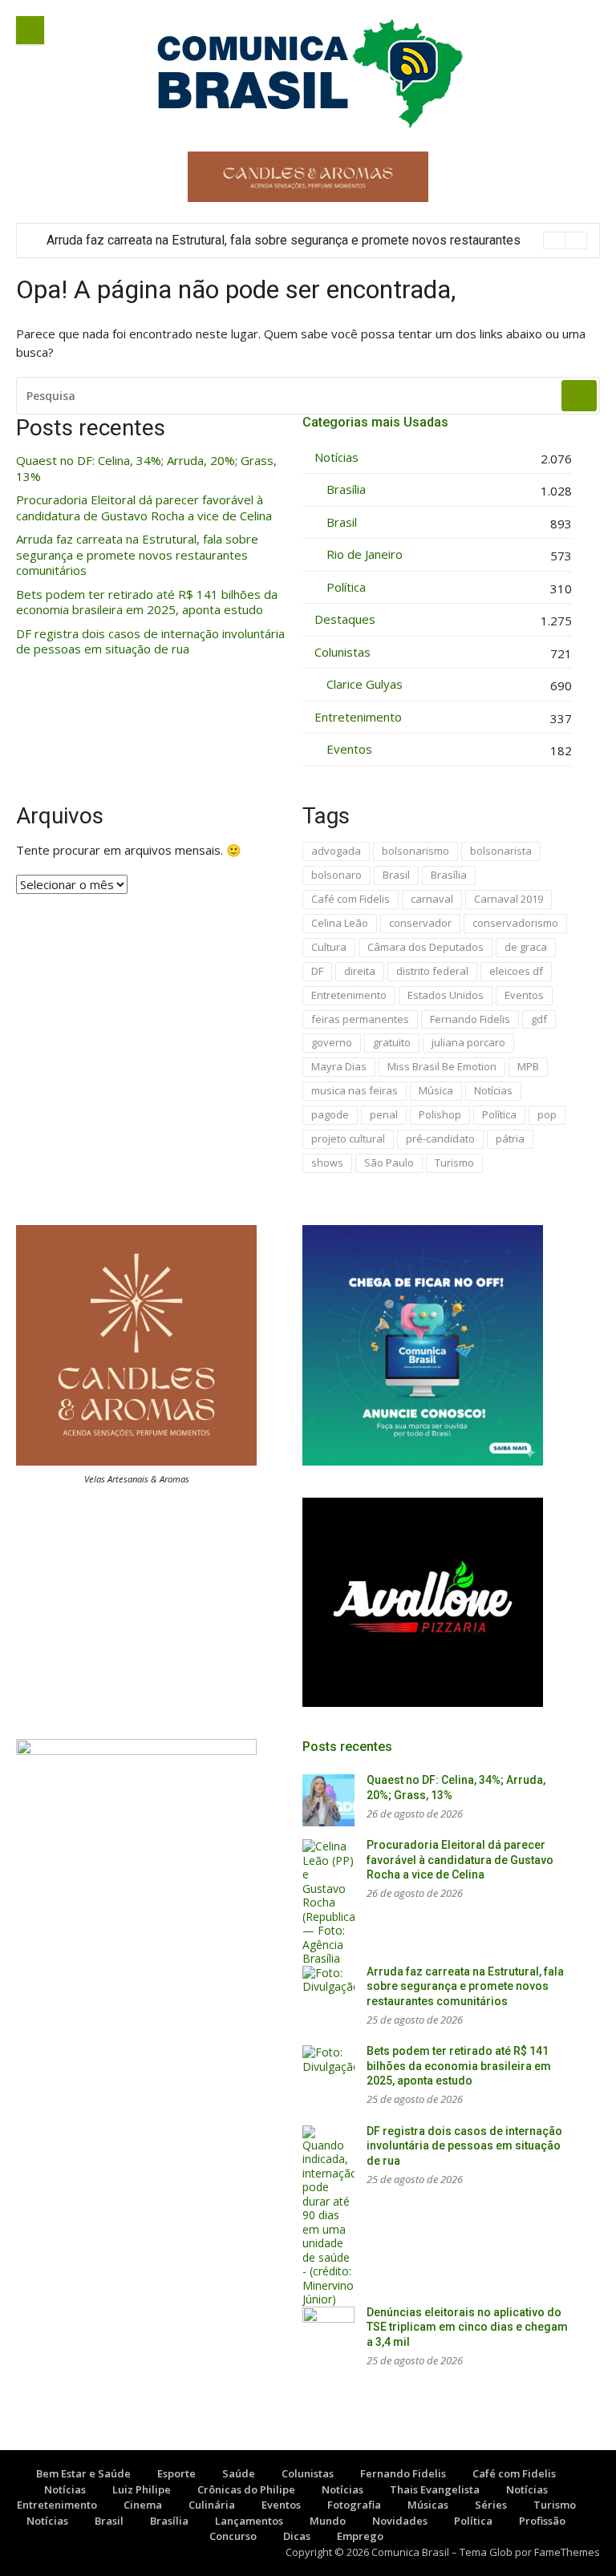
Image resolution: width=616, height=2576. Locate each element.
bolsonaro (336, 875)
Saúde (239, 2473)
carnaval (432, 899)
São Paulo (389, 1163)
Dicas (297, 2536)
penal (384, 1114)
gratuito (392, 1042)
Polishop (440, 1114)
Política (346, 587)
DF (317, 971)
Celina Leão (340, 923)
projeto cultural (348, 1138)
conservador (420, 923)
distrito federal (432, 971)
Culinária (212, 2505)
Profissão (542, 2521)
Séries (491, 2505)
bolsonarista (501, 851)
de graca (526, 947)
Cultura (329, 947)
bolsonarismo (415, 851)
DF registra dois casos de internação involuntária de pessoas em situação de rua (150, 642)
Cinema (143, 2505)
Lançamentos (249, 2521)
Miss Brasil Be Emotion (442, 1066)
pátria (510, 1138)
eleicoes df (516, 971)
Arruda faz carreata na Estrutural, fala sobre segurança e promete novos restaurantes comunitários (137, 555)
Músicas (428, 2505)
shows (327, 1163)
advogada (336, 851)
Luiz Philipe (142, 2489)
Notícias (336, 457)
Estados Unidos (446, 995)
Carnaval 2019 (509, 899)
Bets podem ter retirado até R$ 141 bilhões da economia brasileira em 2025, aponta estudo (147, 603)
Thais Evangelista (435, 2489)
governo (332, 1042)
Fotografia (354, 2505)
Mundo (328, 2521)
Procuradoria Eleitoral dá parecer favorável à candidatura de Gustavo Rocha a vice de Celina (144, 508)
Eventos (349, 749)
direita (360, 971)
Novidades (400, 2521)
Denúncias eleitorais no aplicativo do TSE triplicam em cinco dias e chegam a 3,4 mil (467, 2327)
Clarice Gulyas (365, 684)
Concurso (233, 2536)
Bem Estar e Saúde (83, 2473)
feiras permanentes (360, 1019)
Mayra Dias (339, 1066)
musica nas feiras (355, 1090)
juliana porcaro (468, 1042)
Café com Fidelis (351, 899)
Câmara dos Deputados (426, 947)
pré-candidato (440, 1138)
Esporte (176, 2473)
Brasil (342, 522)
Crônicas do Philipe (246, 2489)
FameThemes (567, 2552)
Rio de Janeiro (365, 554)
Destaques (345, 619)
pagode (330, 1114)
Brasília (346, 489)
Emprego (360, 2536)
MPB (528, 1066)
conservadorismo (515, 923)
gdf (539, 1019)
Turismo (454, 1163)
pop (547, 1114)
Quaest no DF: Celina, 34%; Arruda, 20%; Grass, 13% (146, 469)
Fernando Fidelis (470, 1019)
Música (436, 1090)
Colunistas (342, 652)
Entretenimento (358, 717)
